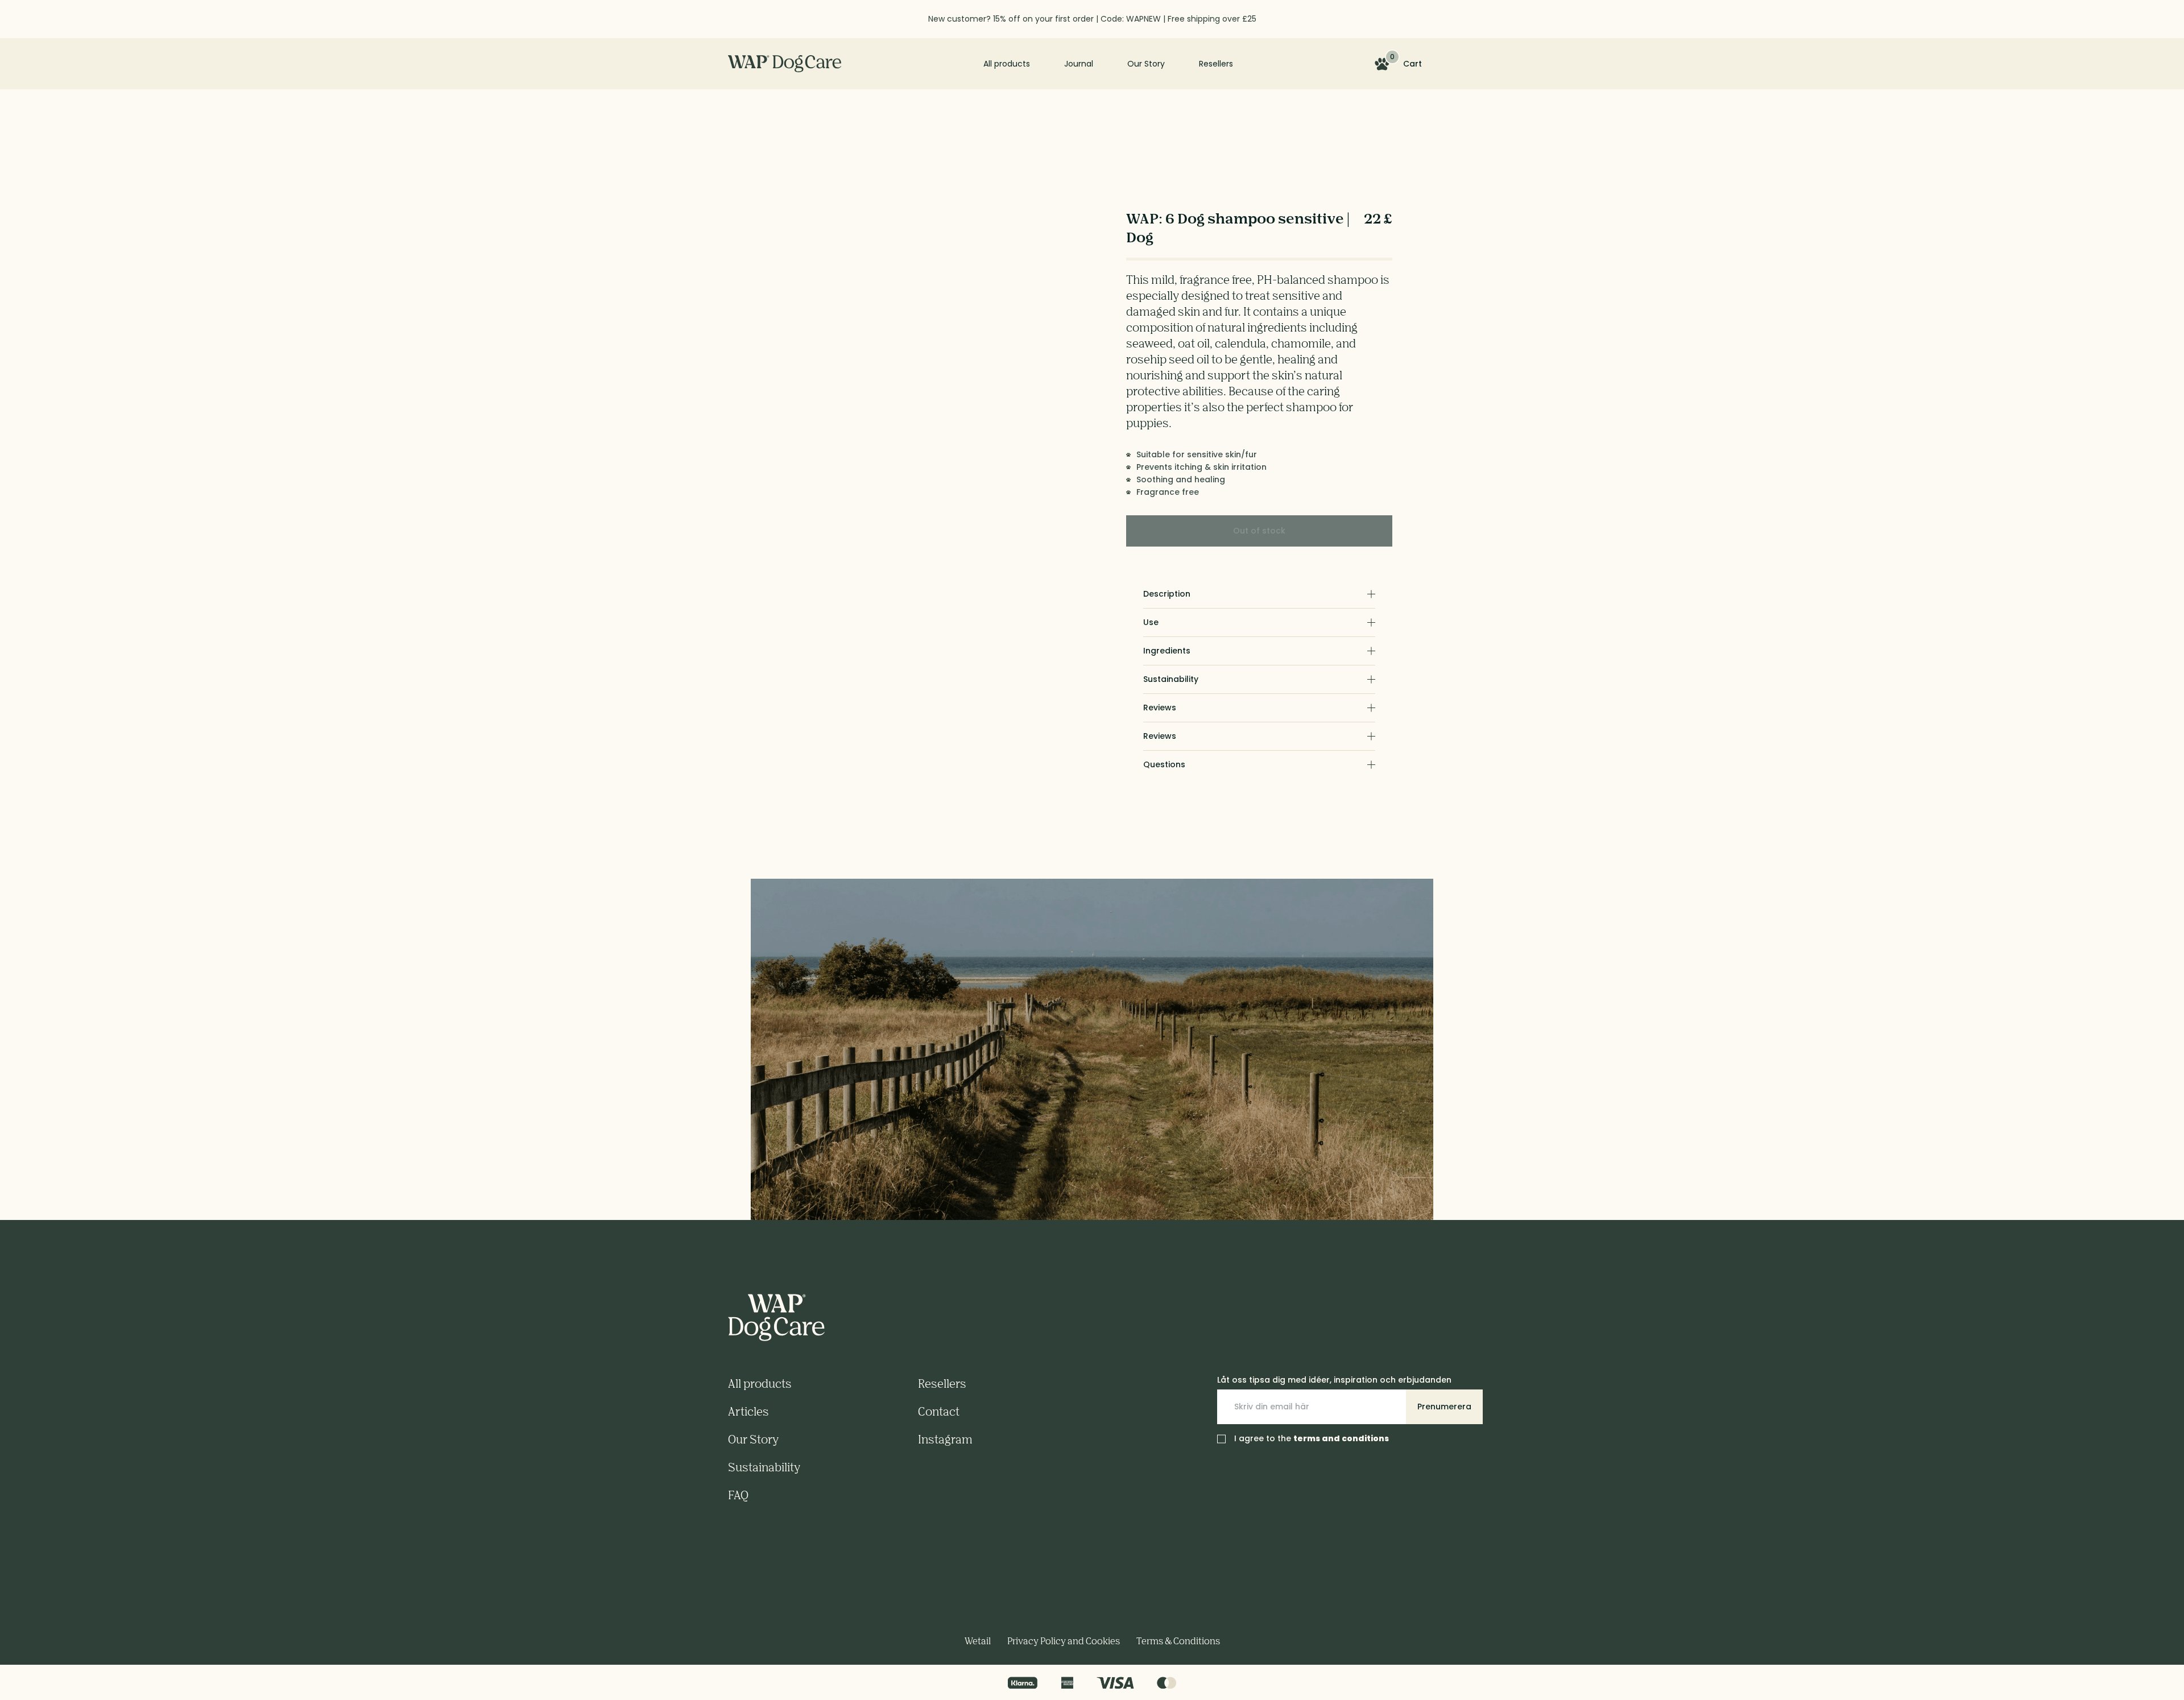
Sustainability (1171, 679)
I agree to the (1312, 1438)
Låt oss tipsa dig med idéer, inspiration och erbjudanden (1334, 1380)
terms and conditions (1341, 1438)
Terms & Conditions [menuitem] (1178, 1641)
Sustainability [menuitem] (764, 1467)
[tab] (1259, 594)
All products (1007, 64)
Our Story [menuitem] (753, 1439)
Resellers (1216, 64)
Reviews (1160, 708)
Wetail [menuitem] (978, 1641)
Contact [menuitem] (939, 1411)
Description (1167, 594)
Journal (1079, 64)
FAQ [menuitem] (738, 1495)
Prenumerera (1444, 1407)
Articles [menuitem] (748, 1411)
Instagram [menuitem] (945, 1439)
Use (1151, 622)
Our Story (1146, 64)
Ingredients (1167, 651)
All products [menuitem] (760, 1383)
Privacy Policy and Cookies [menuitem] (1064, 1641)
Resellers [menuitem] (942, 1383)
